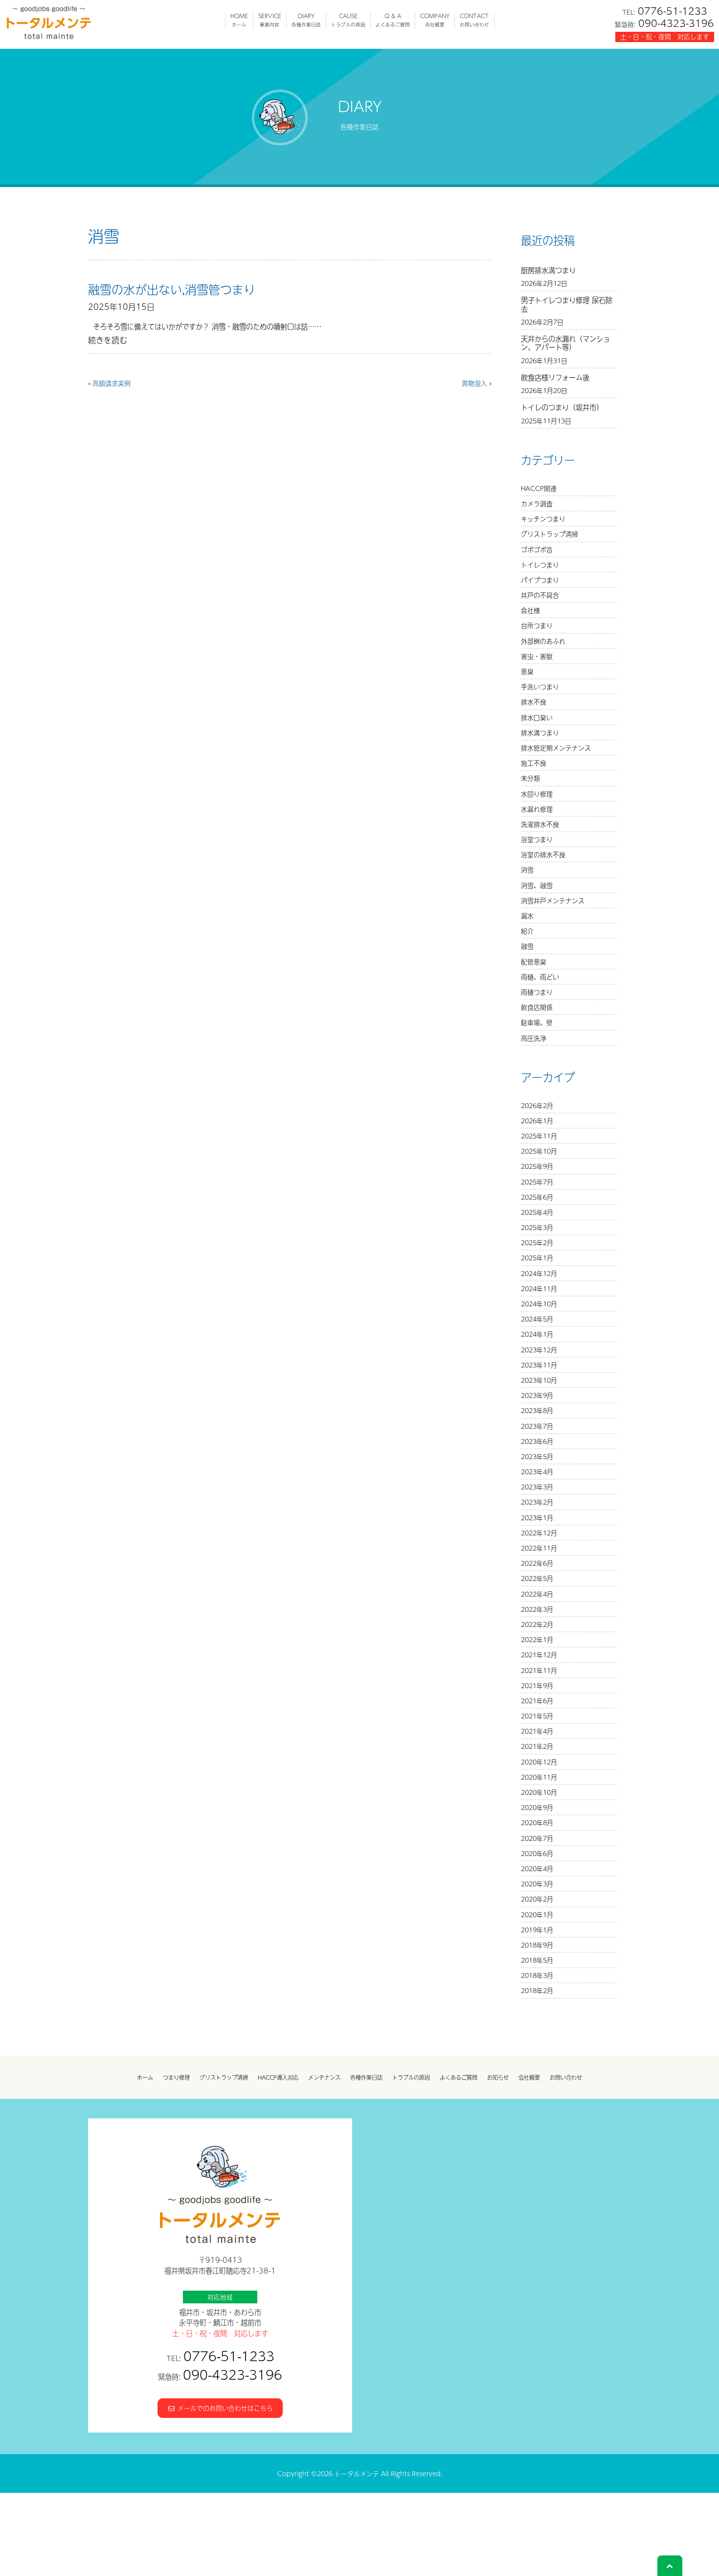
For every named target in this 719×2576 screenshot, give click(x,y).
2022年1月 (537, 1639)
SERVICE (270, 20)
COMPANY (435, 20)
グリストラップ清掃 (550, 534)
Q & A (393, 20)
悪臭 (527, 671)
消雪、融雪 (537, 885)
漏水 (527, 916)
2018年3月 (537, 1975)
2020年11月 (539, 1777)
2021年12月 (539, 1655)
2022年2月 (537, 1624)
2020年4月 (537, 1868)
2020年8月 (537, 1822)
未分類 (530, 778)
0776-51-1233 (673, 11)
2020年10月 (539, 1792)
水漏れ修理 (537, 809)
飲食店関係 (537, 1007)
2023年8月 (537, 1410)
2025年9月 (537, 1166)
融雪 (527, 946)
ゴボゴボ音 (537, 549)
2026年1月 (537, 1121)
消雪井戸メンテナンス (553, 900)
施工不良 (534, 763)
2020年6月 (537, 1853)
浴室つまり (537, 839)
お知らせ (498, 2077)
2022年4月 (537, 1594)
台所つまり (537, 625)
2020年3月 (537, 1884)
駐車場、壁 (537, 1022)
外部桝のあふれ (543, 641)
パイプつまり (540, 580)
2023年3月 (537, 1487)
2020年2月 (537, 1899)
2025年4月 (537, 1212)
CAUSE (348, 20)
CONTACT (474, 20)
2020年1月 (537, 1915)
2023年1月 (537, 1518)
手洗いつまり (540, 686)
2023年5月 (537, 1456)
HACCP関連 (539, 488)
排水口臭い (537, 717)
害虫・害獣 (537, 656)
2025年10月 (539, 1151)
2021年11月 (539, 1670)
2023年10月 (539, 1380)
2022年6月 (537, 1563)
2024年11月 (539, 1288)
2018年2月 (537, 1990)
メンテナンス (324, 2077)
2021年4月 (537, 1731)
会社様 (530, 610)
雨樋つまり (537, 992)
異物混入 (474, 383)
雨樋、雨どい (540, 977)
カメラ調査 (537, 503)
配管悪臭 (534, 962)
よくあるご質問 (459, 2077)
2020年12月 (539, 1762)
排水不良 (534, 702)
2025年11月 (539, 1136)
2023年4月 (537, 1472)
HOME (239, 20)
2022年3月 (537, 1609)
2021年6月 (537, 1701)
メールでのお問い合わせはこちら (224, 2408)
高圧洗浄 (534, 1038)
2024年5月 (537, 1319)
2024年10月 (539, 1304)
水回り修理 (537, 794)
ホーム (145, 2077)
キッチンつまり (543, 519)
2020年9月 (537, 1807)
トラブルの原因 (411, 2077)
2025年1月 (537, 1258)
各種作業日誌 (366, 2077)
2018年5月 (537, 1960)
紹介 (527, 931)
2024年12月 (539, 1273)
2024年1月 (537, 1334)
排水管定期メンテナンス (556, 748)
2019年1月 (537, 1930)
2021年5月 (537, 1716)
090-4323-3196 (676, 23)
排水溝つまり (540, 732)
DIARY (306, 20)
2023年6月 (537, 1441)
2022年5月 (537, 1578)
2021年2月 (537, 1746)
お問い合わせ (566, 2077)
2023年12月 (539, 1350)
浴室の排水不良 (543, 854)
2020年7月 (537, 1838)
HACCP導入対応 (278, 2077)
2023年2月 (537, 1502)
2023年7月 (537, 1426)
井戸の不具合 (540, 595)
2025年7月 (537, 1182)
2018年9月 (537, 1945)
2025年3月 (537, 1227)
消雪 (527, 870)
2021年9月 (537, 1685)
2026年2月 (537, 1105)
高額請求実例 (112, 383)
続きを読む (108, 340)
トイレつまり (540, 565)
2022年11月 (539, 1548)
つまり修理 (176, 2077)
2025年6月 (537, 1197)
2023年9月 (537, 1395)
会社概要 (529, 2077)
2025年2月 (537, 1242)
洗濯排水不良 (540, 824)
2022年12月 (539, 1533)
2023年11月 (539, 1365)
